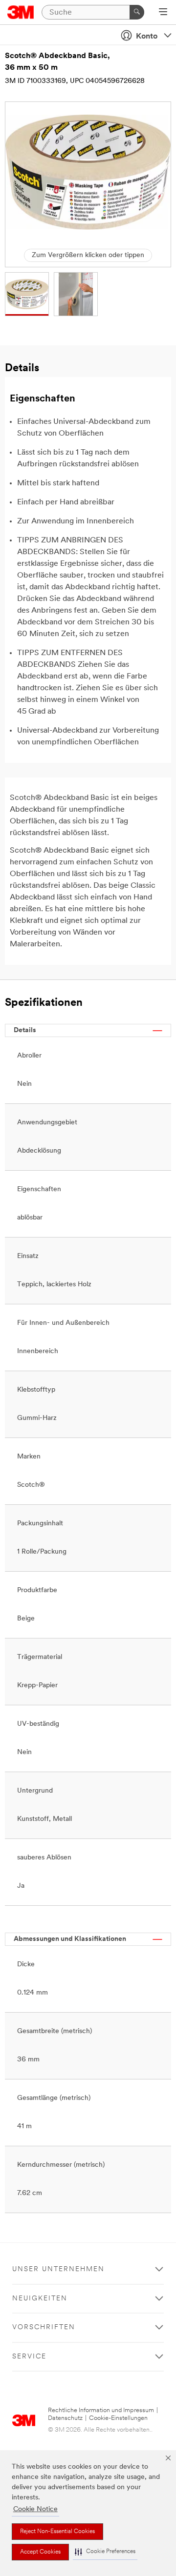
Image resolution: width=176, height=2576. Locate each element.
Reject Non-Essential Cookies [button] (57, 2532)
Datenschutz (65, 2418)
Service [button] (29, 2357)
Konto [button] (147, 37)
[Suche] (137, 12)
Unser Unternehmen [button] (58, 2269)
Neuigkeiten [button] (40, 2299)
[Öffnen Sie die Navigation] (163, 13)
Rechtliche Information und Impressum (101, 2410)
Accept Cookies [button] (40, 2552)
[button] (105, 2552)
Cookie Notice (35, 2509)
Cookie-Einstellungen (118, 2418)
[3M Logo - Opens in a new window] (21, 12)
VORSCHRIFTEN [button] (44, 2327)
